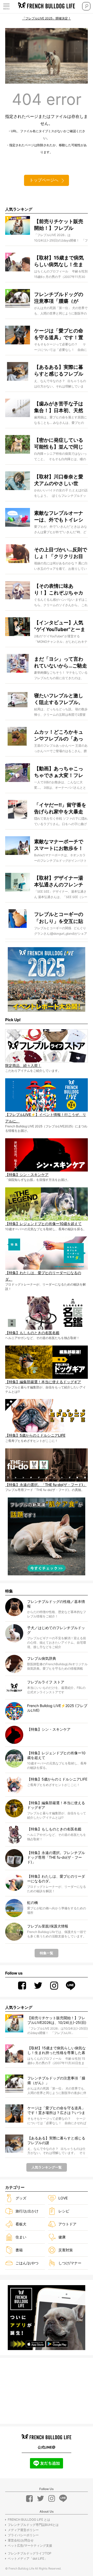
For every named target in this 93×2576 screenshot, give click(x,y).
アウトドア (67, 2224)
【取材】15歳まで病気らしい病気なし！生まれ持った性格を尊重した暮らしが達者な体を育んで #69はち (59, 261)
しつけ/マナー (70, 2263)
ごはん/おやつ (27, 2263)
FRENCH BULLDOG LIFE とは (29, 2520)
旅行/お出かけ (27, 2211)
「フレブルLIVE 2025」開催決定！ (47, 18)
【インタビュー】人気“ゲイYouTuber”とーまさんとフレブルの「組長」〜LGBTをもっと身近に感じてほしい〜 (60, 626)
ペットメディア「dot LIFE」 (28, 2558)
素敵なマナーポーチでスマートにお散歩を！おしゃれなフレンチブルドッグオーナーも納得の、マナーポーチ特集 (59, 845)
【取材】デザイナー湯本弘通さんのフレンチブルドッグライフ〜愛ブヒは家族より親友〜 (59, 881)
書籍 (19, 2250)
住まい (21, 2237)
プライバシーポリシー (23, 2535)
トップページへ (44, 180)
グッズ (21, 2198)
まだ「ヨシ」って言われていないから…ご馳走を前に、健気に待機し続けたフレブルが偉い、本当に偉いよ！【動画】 (61, 662)
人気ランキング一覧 (47, 2167)
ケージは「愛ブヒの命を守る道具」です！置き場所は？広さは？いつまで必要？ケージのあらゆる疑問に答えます (59, 334)
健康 (62, 2237)
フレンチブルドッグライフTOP (30, 2553)
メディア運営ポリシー (23, 2530)
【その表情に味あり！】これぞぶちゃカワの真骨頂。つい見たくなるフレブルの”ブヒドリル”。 (60, 589)
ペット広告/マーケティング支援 (30, 2545)
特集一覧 (47, 1953)
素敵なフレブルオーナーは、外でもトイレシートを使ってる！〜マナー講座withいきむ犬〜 (59, 516)
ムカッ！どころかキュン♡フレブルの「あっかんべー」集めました (59, 735)
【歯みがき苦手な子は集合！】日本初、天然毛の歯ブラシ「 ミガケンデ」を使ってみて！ (59, 407)
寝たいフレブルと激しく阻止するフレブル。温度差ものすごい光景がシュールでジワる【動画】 (59, 699)
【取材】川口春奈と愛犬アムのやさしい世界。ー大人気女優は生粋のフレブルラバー (59, 480)
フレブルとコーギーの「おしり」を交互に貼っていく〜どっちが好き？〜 (59, 917)
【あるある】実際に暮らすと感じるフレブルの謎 (59, 370)
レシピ (64, 2211)
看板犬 (21, 2224)
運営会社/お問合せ (21, 2540)
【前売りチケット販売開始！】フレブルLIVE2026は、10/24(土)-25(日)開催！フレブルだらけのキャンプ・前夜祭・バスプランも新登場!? (59, 224)
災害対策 (66, 2250)
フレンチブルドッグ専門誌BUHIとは (33, 2525)
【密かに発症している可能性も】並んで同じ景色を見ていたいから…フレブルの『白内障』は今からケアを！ (61, 443)
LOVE (63, 2198)
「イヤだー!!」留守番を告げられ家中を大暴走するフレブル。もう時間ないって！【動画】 (60, 808)
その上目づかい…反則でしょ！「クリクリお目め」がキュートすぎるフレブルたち (61, 553)
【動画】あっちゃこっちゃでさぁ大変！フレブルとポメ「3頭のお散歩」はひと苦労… (60, 772)
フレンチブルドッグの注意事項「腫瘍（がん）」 (59, 297)
